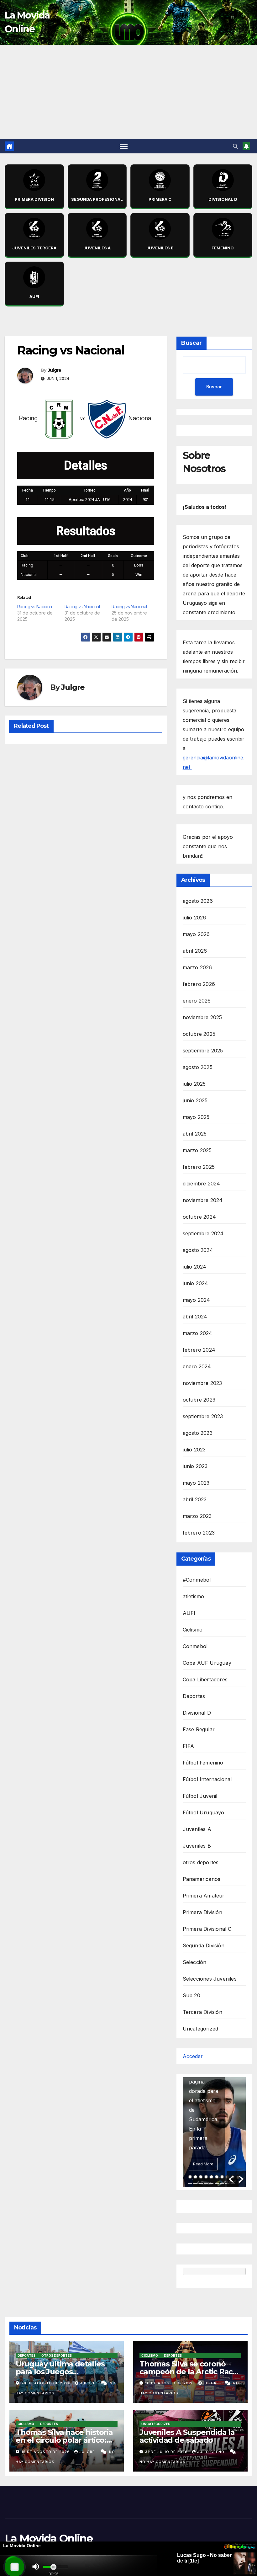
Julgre (55, 370)
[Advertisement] (128, 92)
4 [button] (206, 2177)
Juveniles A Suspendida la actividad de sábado (187, 2436)
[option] (214, 2132)
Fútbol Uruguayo (204, 1812)
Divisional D (197, 1713)
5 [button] (211, 2177)
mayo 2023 (196, 1483)
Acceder (193, 2056)
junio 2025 (195, 1100)
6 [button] (217, 2177)
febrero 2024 (199, 1350)
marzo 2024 (198, 1333)
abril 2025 (195, 1134)
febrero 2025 (199, 1167)
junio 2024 (196, 1283)
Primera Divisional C (207, 1929)
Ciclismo (193, 1630)
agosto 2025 (198, 1067)
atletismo (194, 1596)
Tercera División (202, 2012)
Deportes (194, 1696)
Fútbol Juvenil (200, 1796)
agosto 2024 (198, 1250)
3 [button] (201, 2177)
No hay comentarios (163, 2462)
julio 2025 (194, 1084)
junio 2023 (195, 1466)
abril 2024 (195, 1317)
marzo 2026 (197, 967)
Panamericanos (202, 1879)
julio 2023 (194, 1450)
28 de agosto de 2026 (47, 2383)
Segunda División (204, 1945)
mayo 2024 (197, 1300)
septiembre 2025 (203, 1051)
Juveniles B (197, 1846)
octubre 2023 (199, 1400)
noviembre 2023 (202, 1383)
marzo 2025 (197, 1150)
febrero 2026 (199, 984)
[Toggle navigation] (124, 146)
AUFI (189, 1613)
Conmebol (195, 1646)
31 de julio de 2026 (167, 2452)
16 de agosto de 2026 (170, 2383)
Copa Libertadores (205, 1679)
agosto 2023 (198, 1433)
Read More (203, 2164)
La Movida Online (49, 2538)
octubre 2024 (199, 1217)
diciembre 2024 (202, 1184)
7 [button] (222, 2177)
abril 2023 (195, 1499)
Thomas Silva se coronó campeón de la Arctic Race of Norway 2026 (188, 2372)
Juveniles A (197, 1829)
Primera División (202, 1912)
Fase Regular (199, 1729)
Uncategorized (201, 2029)
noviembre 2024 (203, 1200)
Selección (195, 1962)
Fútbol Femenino (203, 1763)
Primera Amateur (204, 1896)
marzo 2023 (197, 1516)
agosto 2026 (198, 901)
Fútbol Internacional (207, 1779)
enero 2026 (197, 1001)
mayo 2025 (196, 1117)
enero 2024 (197, 1366)
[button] (235, 146)
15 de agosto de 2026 (46, 2452)
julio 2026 (194, 918)
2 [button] (195, 2177)
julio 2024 (195, 1267)
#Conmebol (197, 1580)
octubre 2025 (199, 1034)
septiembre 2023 (203, 1416)
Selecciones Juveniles (210, 1979)
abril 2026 (195, 951)
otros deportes (201, 1862)
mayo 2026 (196, 934)
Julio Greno (211, 2452)
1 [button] (190, 2177)
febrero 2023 (199, 1533)
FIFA (189, 1746)
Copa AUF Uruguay (207, 1663)
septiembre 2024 (203, 1233)
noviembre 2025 (202, 1017)
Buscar (191, 343)
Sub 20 (191, 1995)
